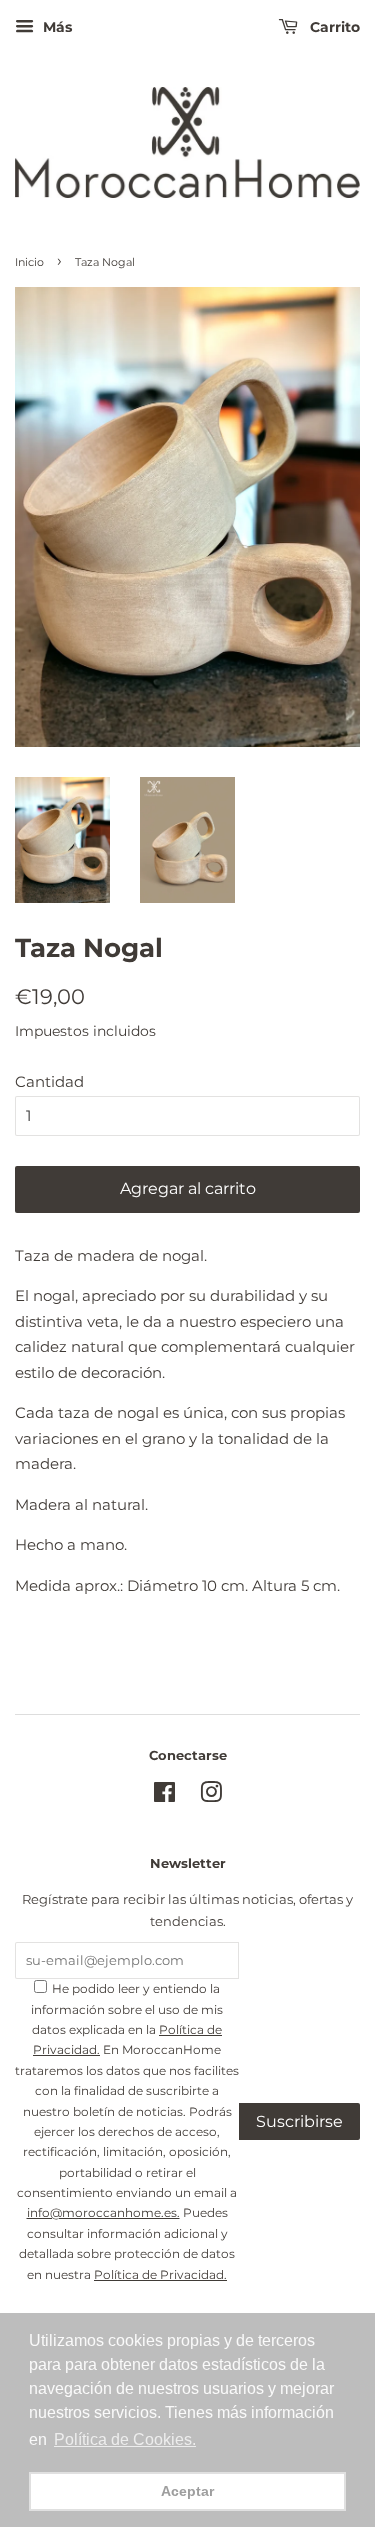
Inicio (29, 262)
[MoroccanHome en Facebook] (164, 1796)
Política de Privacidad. (160, 2274)
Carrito (333, 27)
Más (55, 27)
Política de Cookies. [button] (125, 2439)
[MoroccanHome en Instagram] (211, 1796)
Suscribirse (299, 2121)
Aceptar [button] (187, 2491)
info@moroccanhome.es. (103, 2212)
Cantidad (49, 1081)
